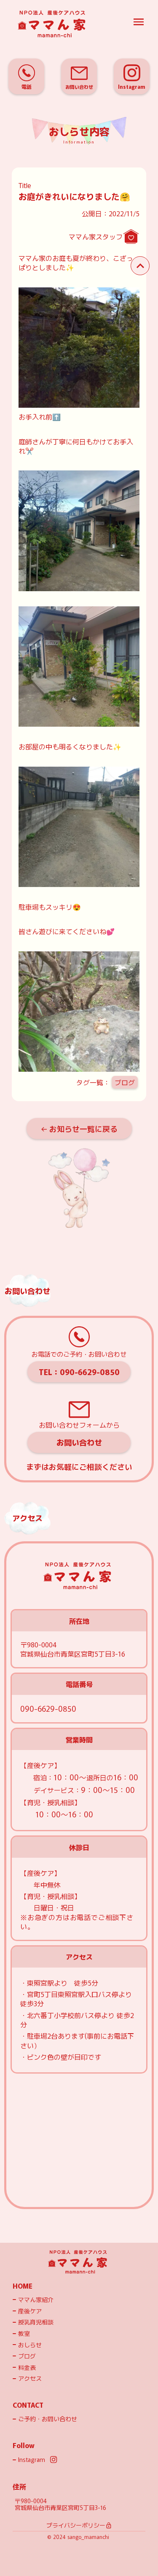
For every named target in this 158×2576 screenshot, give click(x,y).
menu (139, 22)
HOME (23, 2286)
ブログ (125, 1082)
